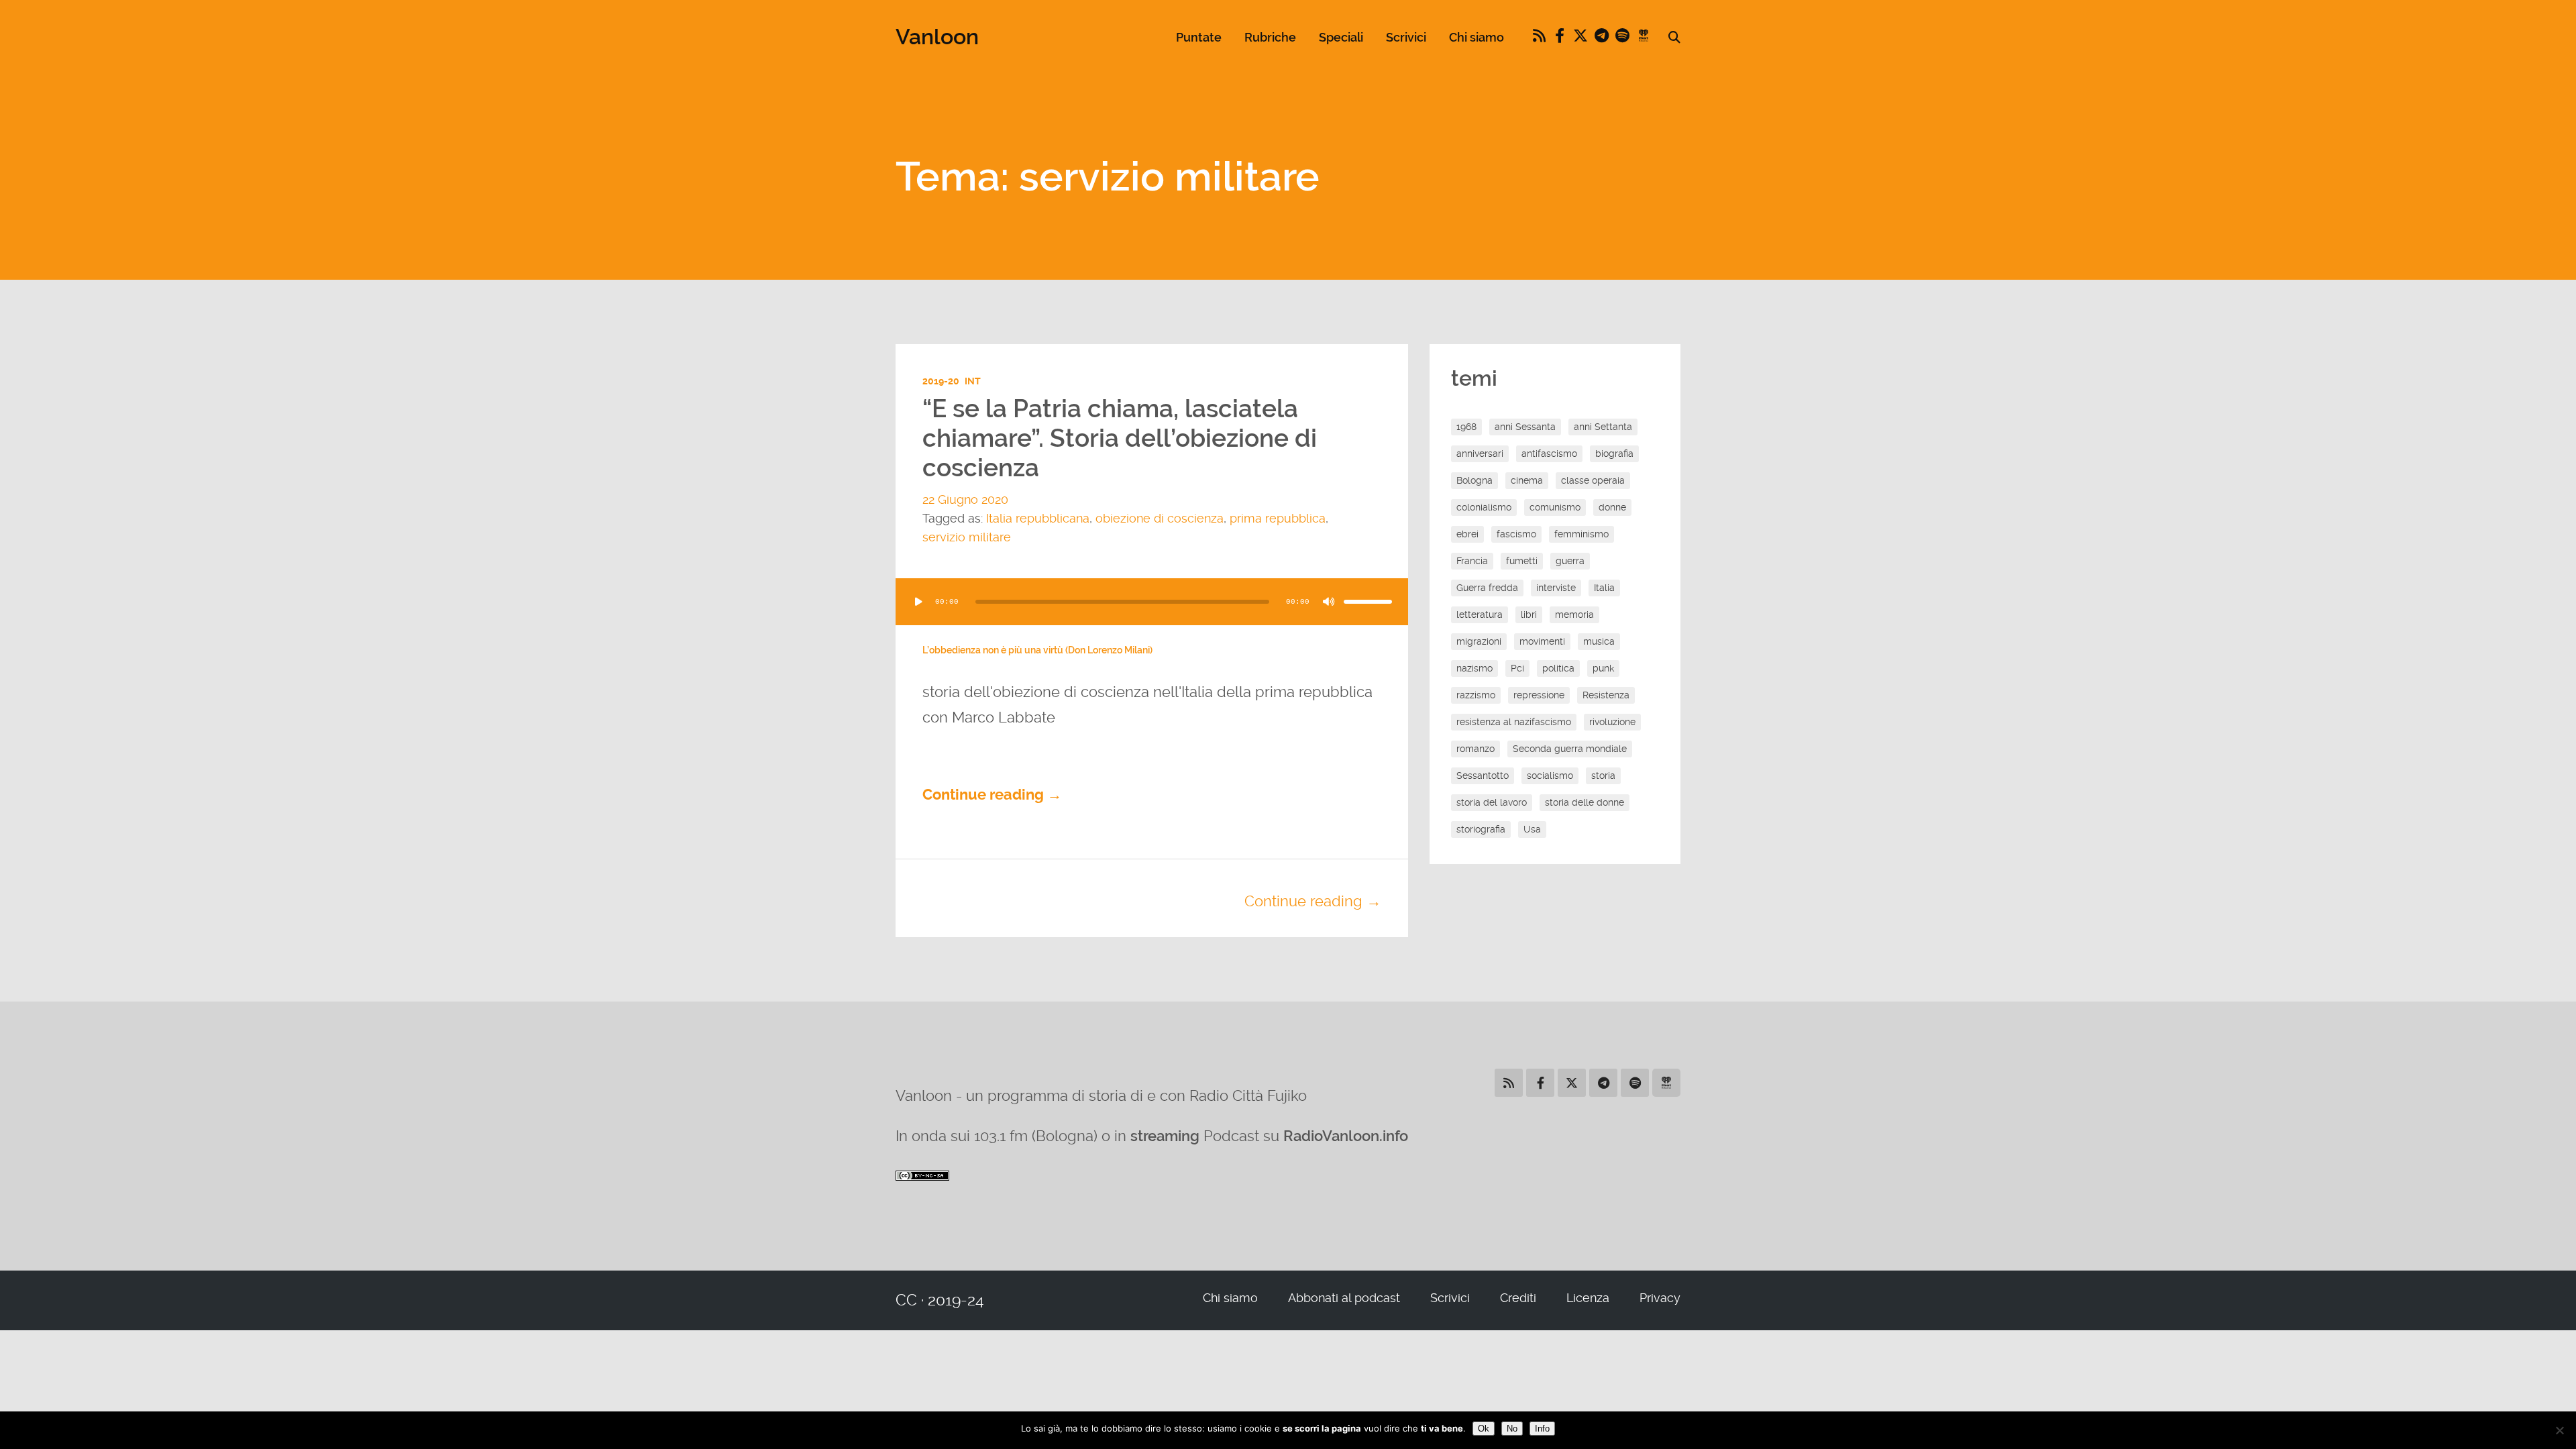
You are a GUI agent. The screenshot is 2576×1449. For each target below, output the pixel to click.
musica (1599, 641)
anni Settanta (1603, 427)
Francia (1472, 561)
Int (973, 381)
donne (1612, 507)
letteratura (1480, 614)
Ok (1484, 1429)
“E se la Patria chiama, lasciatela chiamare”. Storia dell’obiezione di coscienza (1120, 439)
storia (1603, 775)
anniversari (1480, 453)
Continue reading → (992, 795)
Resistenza (1606, 695)
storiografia (1481, 829)
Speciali (1341, 37)
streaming (1165, 1136)
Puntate (1199, 37)
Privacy (1660, 1298)
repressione (1539, 695)
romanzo (1475, 749)
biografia (1614, 453)
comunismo (1555, 507)
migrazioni (1479, 641)
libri (1529, 614)
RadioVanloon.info (1346, 1136)
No (1512, 1429)
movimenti (1542, 641)
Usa (1532, 829)
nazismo (1474, 668)
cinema (1527, 480)
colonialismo (1484, 507)
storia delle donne (1585, 802)
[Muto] (1329, 602)
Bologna (1474, 480)
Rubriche (1270, 37)
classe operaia (1593, 480)
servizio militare (967, 537)
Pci (1517, 668)
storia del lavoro (1492, 802)
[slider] (1368, 602)
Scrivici (1406, 37)
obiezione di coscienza (1160, 518)
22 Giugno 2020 (965, 499)
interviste (1556, 588)
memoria (1574, 614)
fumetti (1522, 561)
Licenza (1588, 1298)
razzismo (1476, 695)
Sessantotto (1483, 775)
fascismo (1516, 534)
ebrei (1467, 534)
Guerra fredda (1487, 588)
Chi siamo (1477, 37)
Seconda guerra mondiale (1570, 749)
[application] (1152, 602)
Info (1542, 1429)
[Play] (918, 602)
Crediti (1518, 1298)
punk (1603, 668)
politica (1558, 668)
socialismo (1550, 775)
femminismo (1581, 534)
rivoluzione (1612, 722)
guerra (1570, 561)
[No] (2559, 1430)
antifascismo (1549, 453)
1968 (1466, 427)
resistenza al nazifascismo (1514, 722)
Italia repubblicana (1038, 518)
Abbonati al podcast (1344, 1298)
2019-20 (941, 381)
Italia (1604, 588)
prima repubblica (1278, 518)
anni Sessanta (1525, 427)
